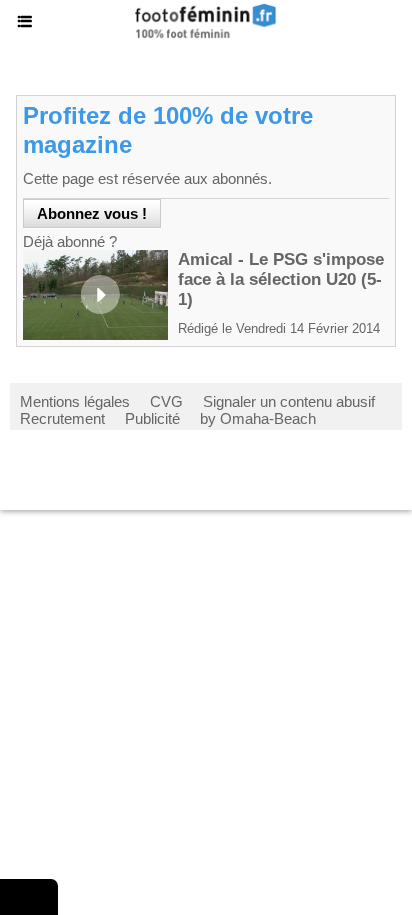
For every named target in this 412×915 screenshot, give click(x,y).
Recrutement (62, 418)
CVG (166, 401)
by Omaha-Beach (258, 418)
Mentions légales (75, 401)
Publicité (152, 418)
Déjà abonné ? (70, 241)
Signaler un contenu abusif (289, 401)
